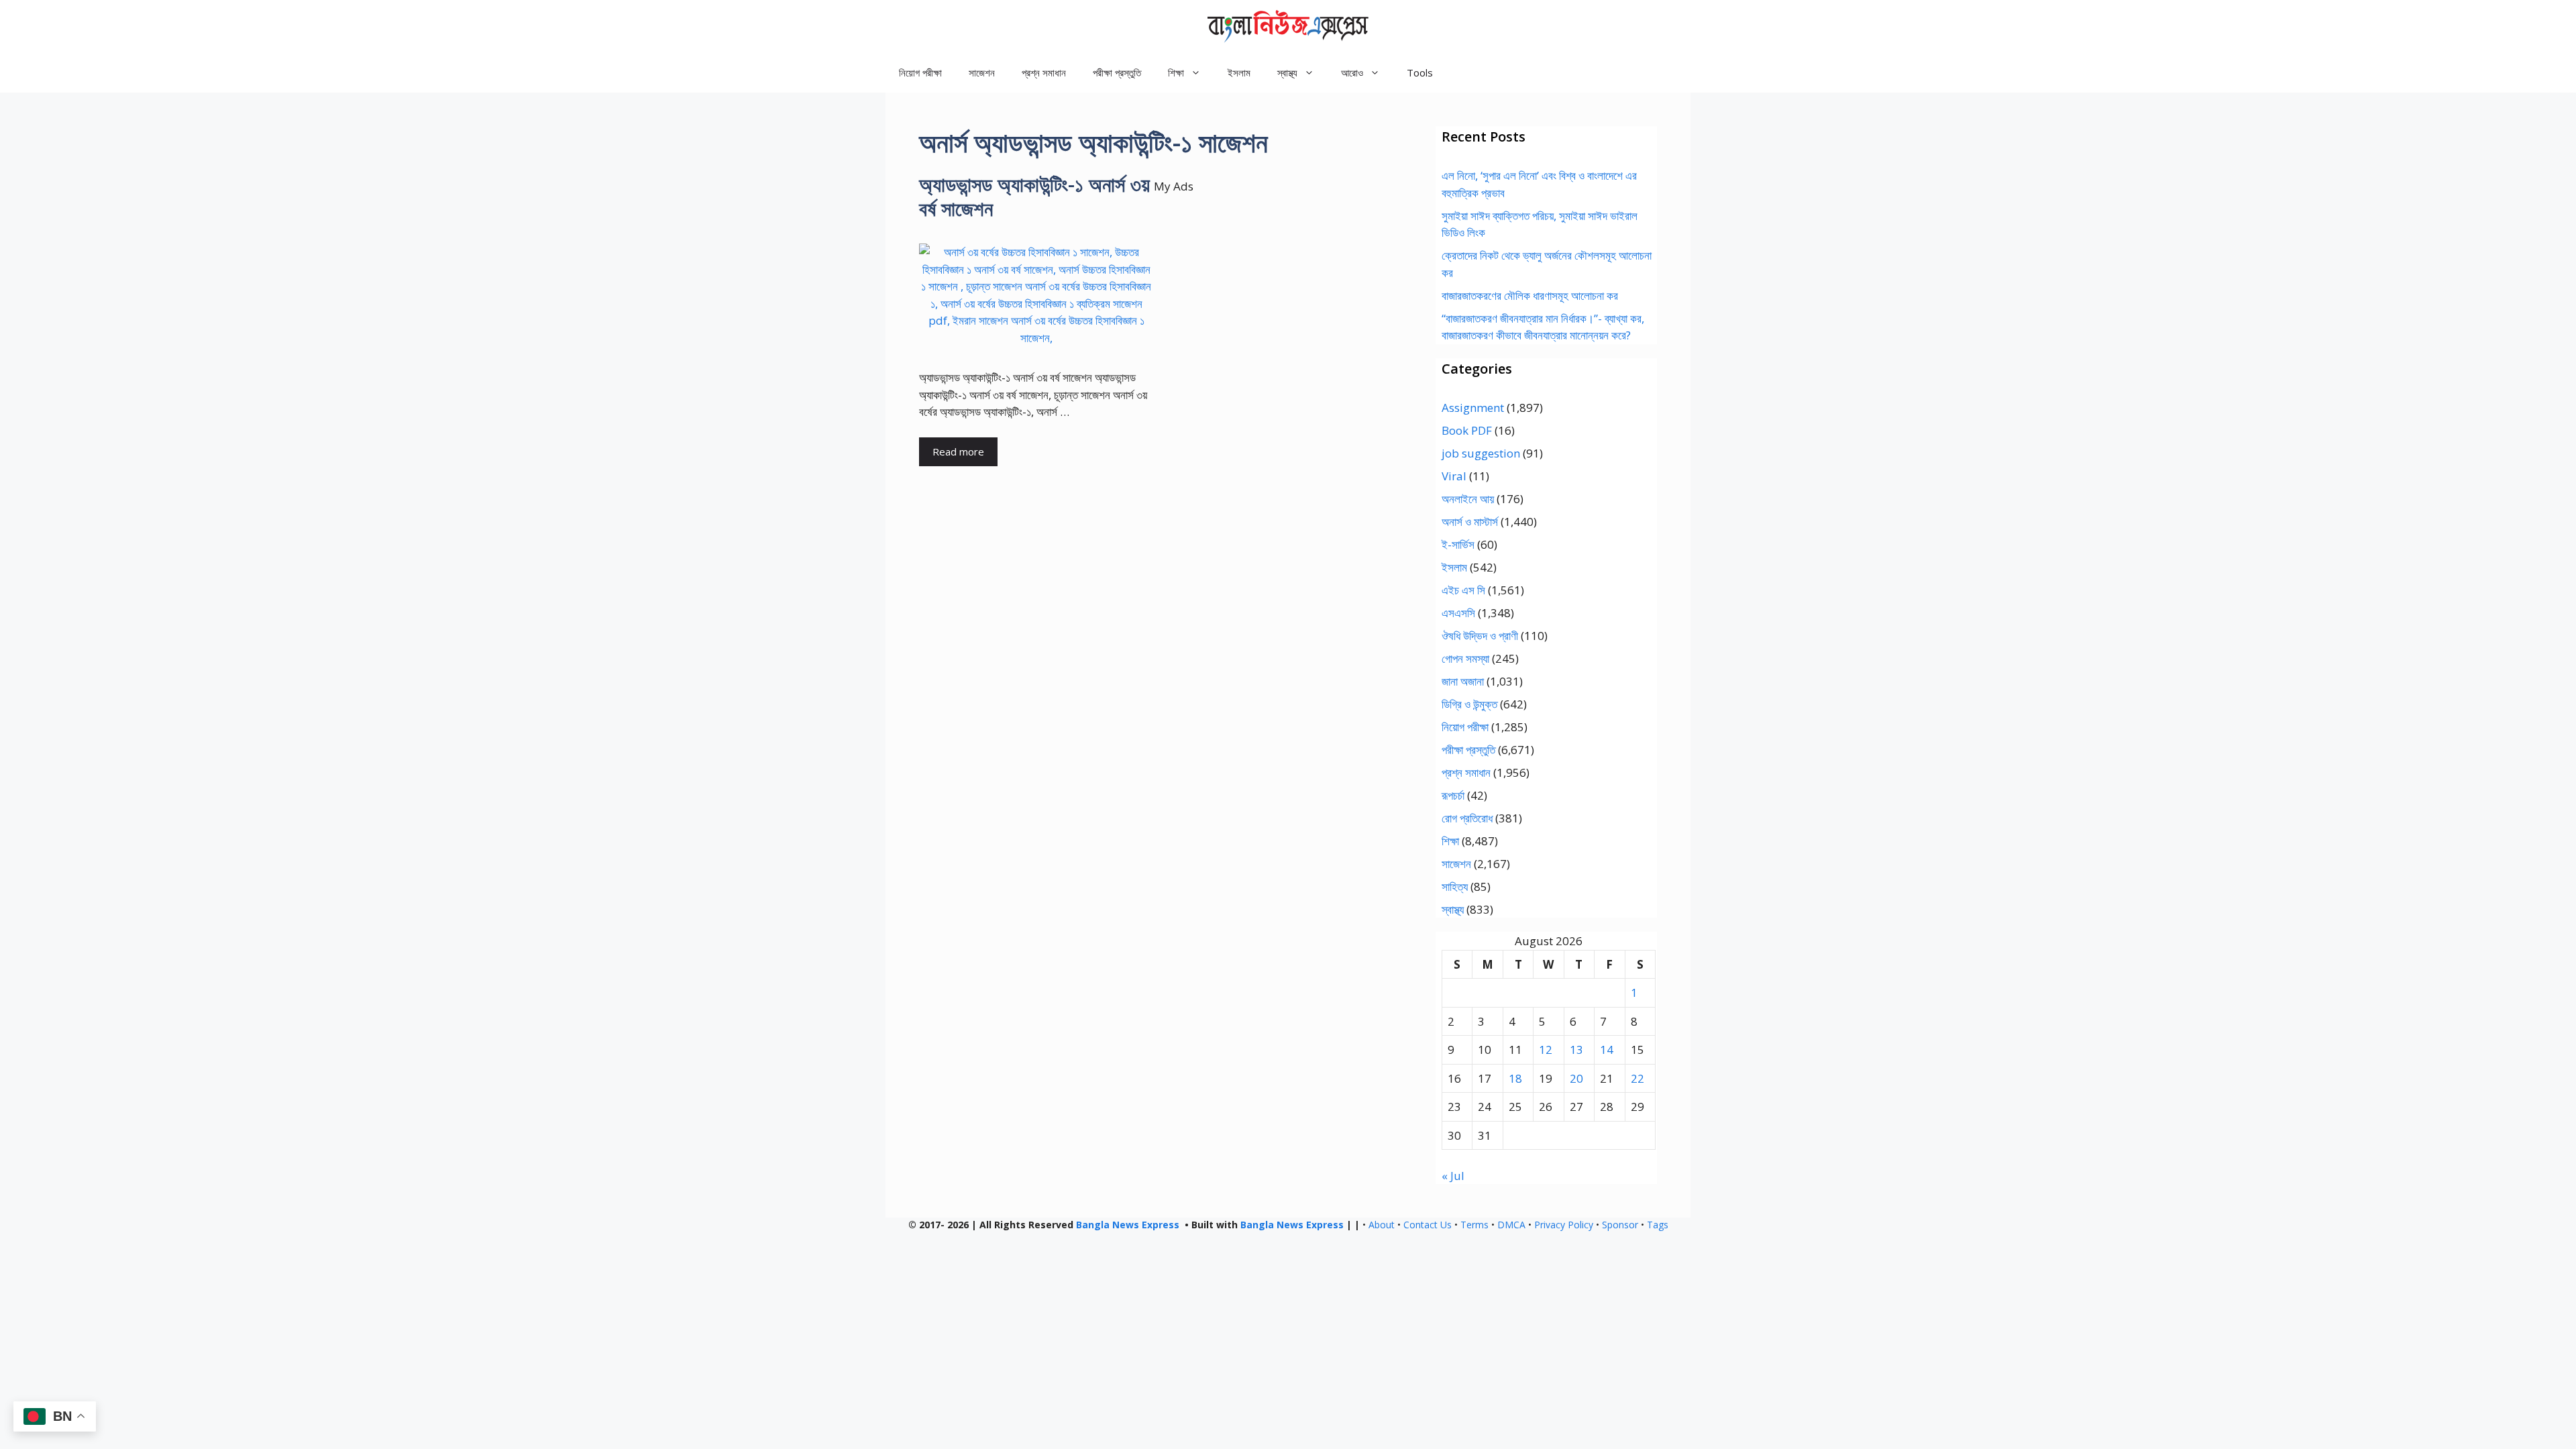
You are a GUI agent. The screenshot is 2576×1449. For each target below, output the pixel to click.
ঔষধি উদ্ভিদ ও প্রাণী (1480, 636)
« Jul (1453, 1176)
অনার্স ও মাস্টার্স (1470, 522)
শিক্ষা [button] (1176, 72)
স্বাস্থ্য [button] (1287, 72)
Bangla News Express (1128, 1225)
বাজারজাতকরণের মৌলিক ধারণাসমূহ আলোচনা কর (1530, 296)
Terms (1474, 1225)
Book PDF (1467, 430)
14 (1607, 1050)
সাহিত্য (1455, 887)
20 (1576, 1078)
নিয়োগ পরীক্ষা (920, 72)
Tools (1420, 72)
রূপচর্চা (1453, 795)
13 (1576, 1050)
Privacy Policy (1564, 1225)
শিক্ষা (1450, 841)
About (1382, 1225)
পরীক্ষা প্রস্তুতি (1117, 72)
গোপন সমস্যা (1465, 658)
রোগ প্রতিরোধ (1467, 818)
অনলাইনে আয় (1468, 499)
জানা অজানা (1463, 681)
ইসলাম (1239, 72)
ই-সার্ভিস (1458, 544)
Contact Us (1428, 1225)
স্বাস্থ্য (1453, 909)
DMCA (1511, 1225)
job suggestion (1481, 453)
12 (1546, 1050)
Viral (1454, 476)
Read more (958, 451)
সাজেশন (982, 72)
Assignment (1473, 408)
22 (1638, 1078)
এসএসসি (1458, 613)
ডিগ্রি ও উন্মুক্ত (1469, 704)
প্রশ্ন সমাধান (1044, 72)
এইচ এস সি (1463, 590)
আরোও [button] (1352, 72)
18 (1515, 1078)
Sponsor (1620, 1225)
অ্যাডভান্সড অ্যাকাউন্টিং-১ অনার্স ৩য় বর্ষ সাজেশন (1034, 196)
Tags (1658, 1225)
